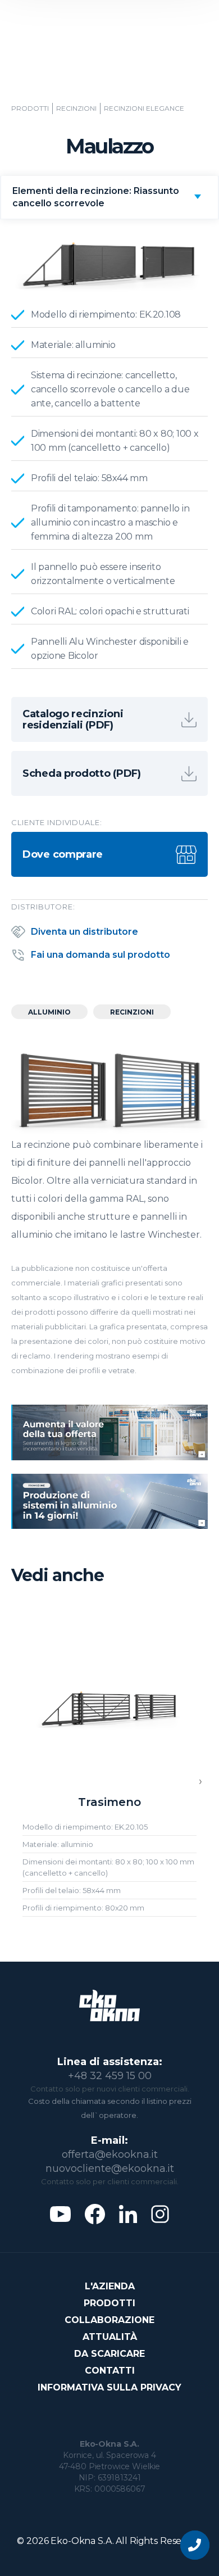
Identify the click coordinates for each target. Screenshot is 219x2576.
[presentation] (200, 1782)
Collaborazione (109, 2320)
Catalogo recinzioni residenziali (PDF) (73, 719)
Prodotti (30, 108)
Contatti (110, 2371)
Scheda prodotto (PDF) (82, 773)
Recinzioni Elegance (144, 108)
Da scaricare (109, 2354)
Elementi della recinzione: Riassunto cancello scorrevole (96, 197)
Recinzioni (76, 108)
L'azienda (110, 2286)
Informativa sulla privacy (109, 2387)
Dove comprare (63, 854)
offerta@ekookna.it (110, 2154)
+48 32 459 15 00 (110, 2076)
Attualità (110, 2337)
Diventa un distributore (85, 932)
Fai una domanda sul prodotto (101, 955)
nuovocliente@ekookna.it (110, 2168)
